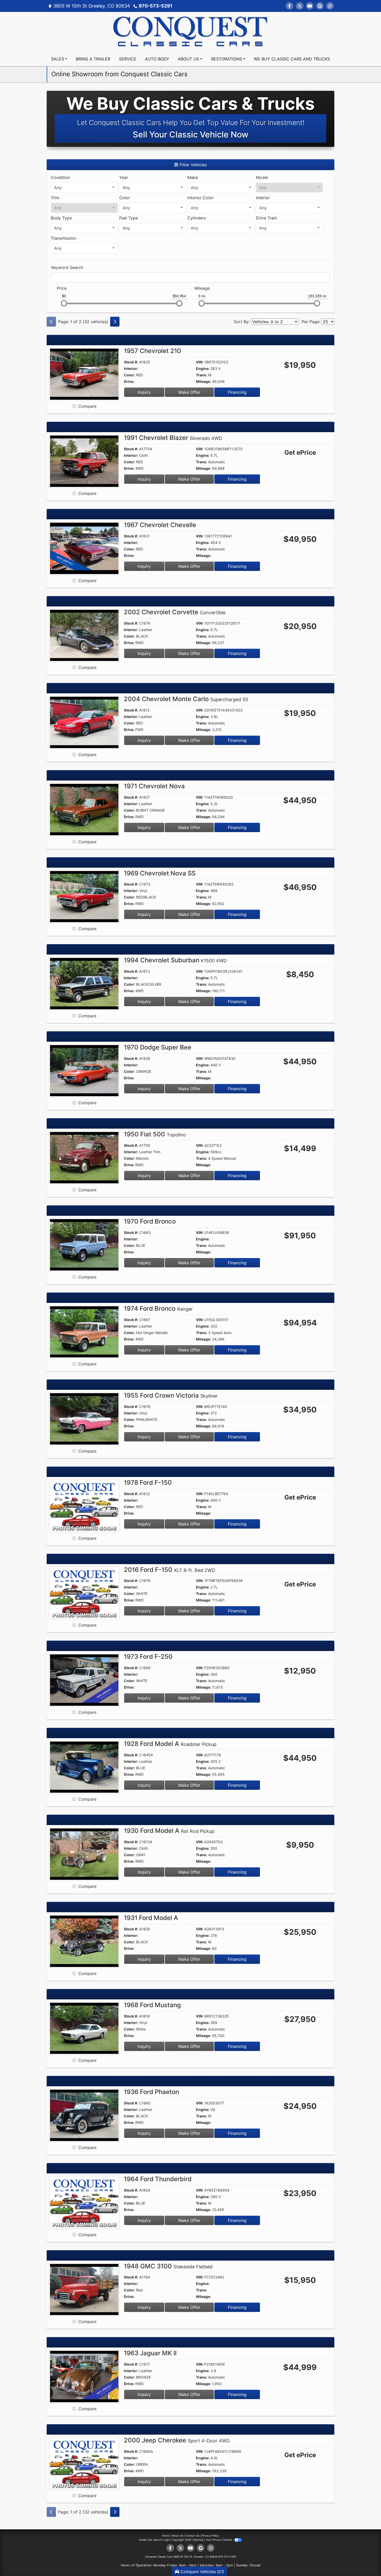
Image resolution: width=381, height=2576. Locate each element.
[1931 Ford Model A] (84, 1941)
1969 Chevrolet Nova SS (160, 873)
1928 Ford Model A (170, 1744)
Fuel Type (129, 218)
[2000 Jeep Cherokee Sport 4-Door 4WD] (84, 2463)
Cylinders (197, 218)
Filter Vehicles (193, 165)
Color (125, 198)
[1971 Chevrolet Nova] (84, 809)
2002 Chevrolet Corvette (175, 612)
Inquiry (144, 392)
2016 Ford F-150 (170, 1570)
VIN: (200, 362)
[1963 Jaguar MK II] (84, 2376)
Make (193, 177)
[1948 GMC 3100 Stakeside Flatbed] (84, 2289)
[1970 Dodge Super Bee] (84, 1070)
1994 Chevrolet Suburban (175, 960)
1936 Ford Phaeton (151, 2092)
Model (262, 177)
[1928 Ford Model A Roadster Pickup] (84, 1767)
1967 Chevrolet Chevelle (160, 525)
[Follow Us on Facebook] (290, 6)
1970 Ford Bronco (150, 1221)
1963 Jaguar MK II (150, 2353)
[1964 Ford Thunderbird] (84, 2202)
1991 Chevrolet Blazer (173, 438)
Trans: (202, 375)
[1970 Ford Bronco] (84, 1244)
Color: (129, 375)
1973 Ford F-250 (148, 1657)
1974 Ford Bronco (158, 1308)
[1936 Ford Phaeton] (84, 2115)
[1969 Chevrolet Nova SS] (84, 896)
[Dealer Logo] (190, 31)
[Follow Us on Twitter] (300, 6)
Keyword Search (67, 267)
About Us (177, 2536)
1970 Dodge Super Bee (158, 1047)
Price (62, 288)
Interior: (131, 368)
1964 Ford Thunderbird (158, 2179)
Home (166, 2536)
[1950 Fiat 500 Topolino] (84, 1157)
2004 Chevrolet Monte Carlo (186, 699)
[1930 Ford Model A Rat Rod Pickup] (84, 1854)
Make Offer (189, 392)
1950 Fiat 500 (155, 1134)
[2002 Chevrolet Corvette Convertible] (84, 635)
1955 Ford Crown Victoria (171, 1395)
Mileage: (203, 381)
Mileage (202, 288)
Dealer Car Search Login (154, 2540)
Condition (60, 177)
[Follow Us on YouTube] (310, 6)
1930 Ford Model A (169, 1831)
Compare (87, 406)
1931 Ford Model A (151, 1918)
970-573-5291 (156, 6)
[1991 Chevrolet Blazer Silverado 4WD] (84, 461)
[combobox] (84, 188)
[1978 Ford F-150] (84, 1505)
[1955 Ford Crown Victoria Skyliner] (84, 1419)
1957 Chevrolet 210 (153, 351)
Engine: (203, 368)
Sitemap (198, 2540)
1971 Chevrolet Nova (154, 786)
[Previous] (51, 322)
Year (124, 177)
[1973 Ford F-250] (84, 1680)
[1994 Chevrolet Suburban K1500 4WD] (84, 983)
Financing (237, 392)
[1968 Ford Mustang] (84, 2028)
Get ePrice (300, 453)
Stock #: (131, 362)
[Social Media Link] (330, 6)
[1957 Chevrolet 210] (84, 374)
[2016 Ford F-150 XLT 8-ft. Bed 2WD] (84, 1593)
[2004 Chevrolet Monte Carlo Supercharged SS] (84, 722)
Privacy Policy (210, 2536)
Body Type (61, 218)
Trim (55, 198)
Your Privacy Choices (219, 2540)
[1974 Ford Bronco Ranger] (84, 1331)
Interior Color (200, 198)
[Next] (115, 322)
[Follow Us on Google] (320, 6)
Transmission (63, 238)
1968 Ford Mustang (152, 2005)
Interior (263, 198)
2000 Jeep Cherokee (177, 2440)
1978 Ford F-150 (148, 1483)
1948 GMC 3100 (168, 2266)
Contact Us (192, 2536)
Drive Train (266, 218)
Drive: (129, 381)
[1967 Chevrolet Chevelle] (84, 548)
